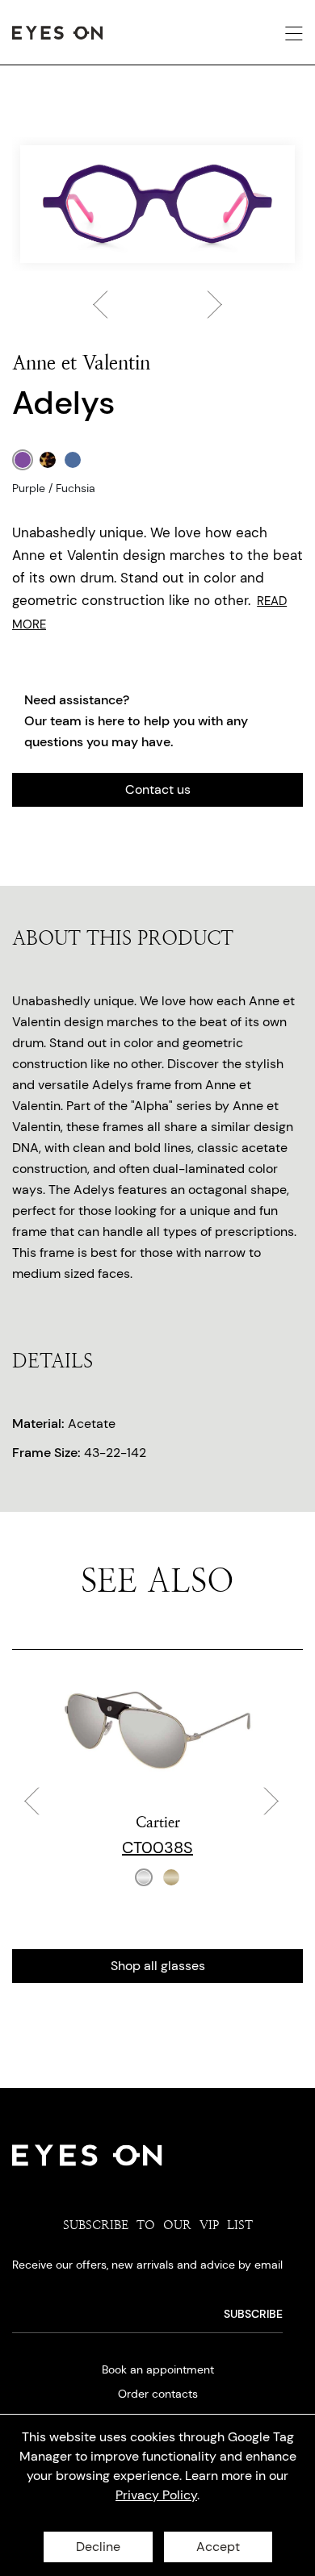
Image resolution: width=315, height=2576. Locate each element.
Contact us (158, 789)
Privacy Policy (156, 2495)
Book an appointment (158, 2369)
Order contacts (158, 2394)
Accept (218, 2547)
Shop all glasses (158, 1966)
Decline (98, 2547)
